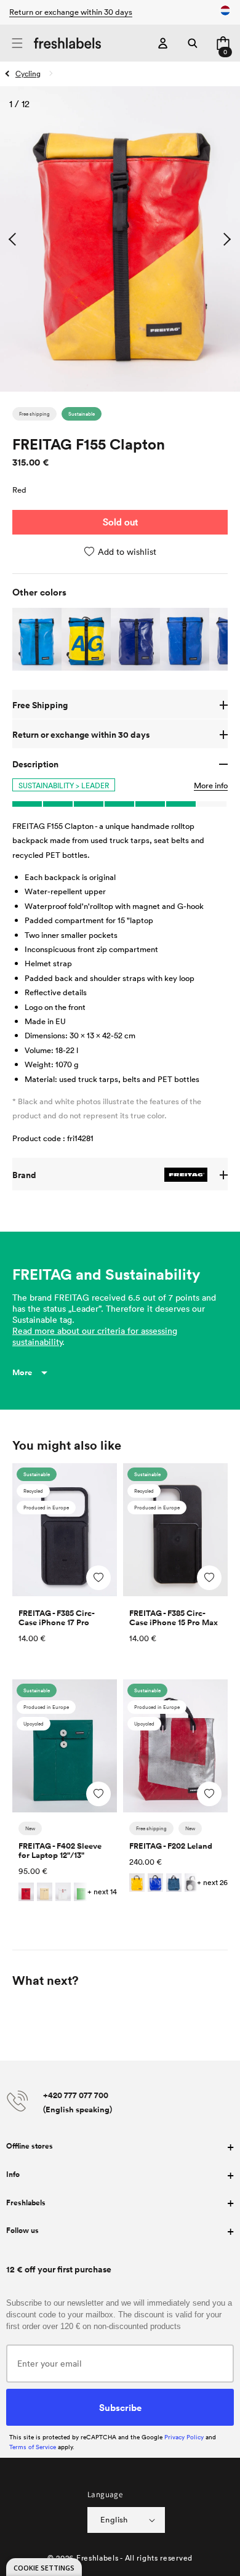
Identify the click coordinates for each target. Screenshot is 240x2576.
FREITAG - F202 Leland (171, 1846)
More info (211, 785)
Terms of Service (33, 2447)
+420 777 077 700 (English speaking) (78, 2102)
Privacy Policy (184, 2437)
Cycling (28, 73)
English (114, 2519)
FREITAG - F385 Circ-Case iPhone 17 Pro (57, 1618)
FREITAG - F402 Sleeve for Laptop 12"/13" (60, 1851)
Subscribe (120, 2407)
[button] (17, 43)
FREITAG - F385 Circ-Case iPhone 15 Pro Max (174, 1618)
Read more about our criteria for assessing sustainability (95, 1336)
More (22, 1372)
